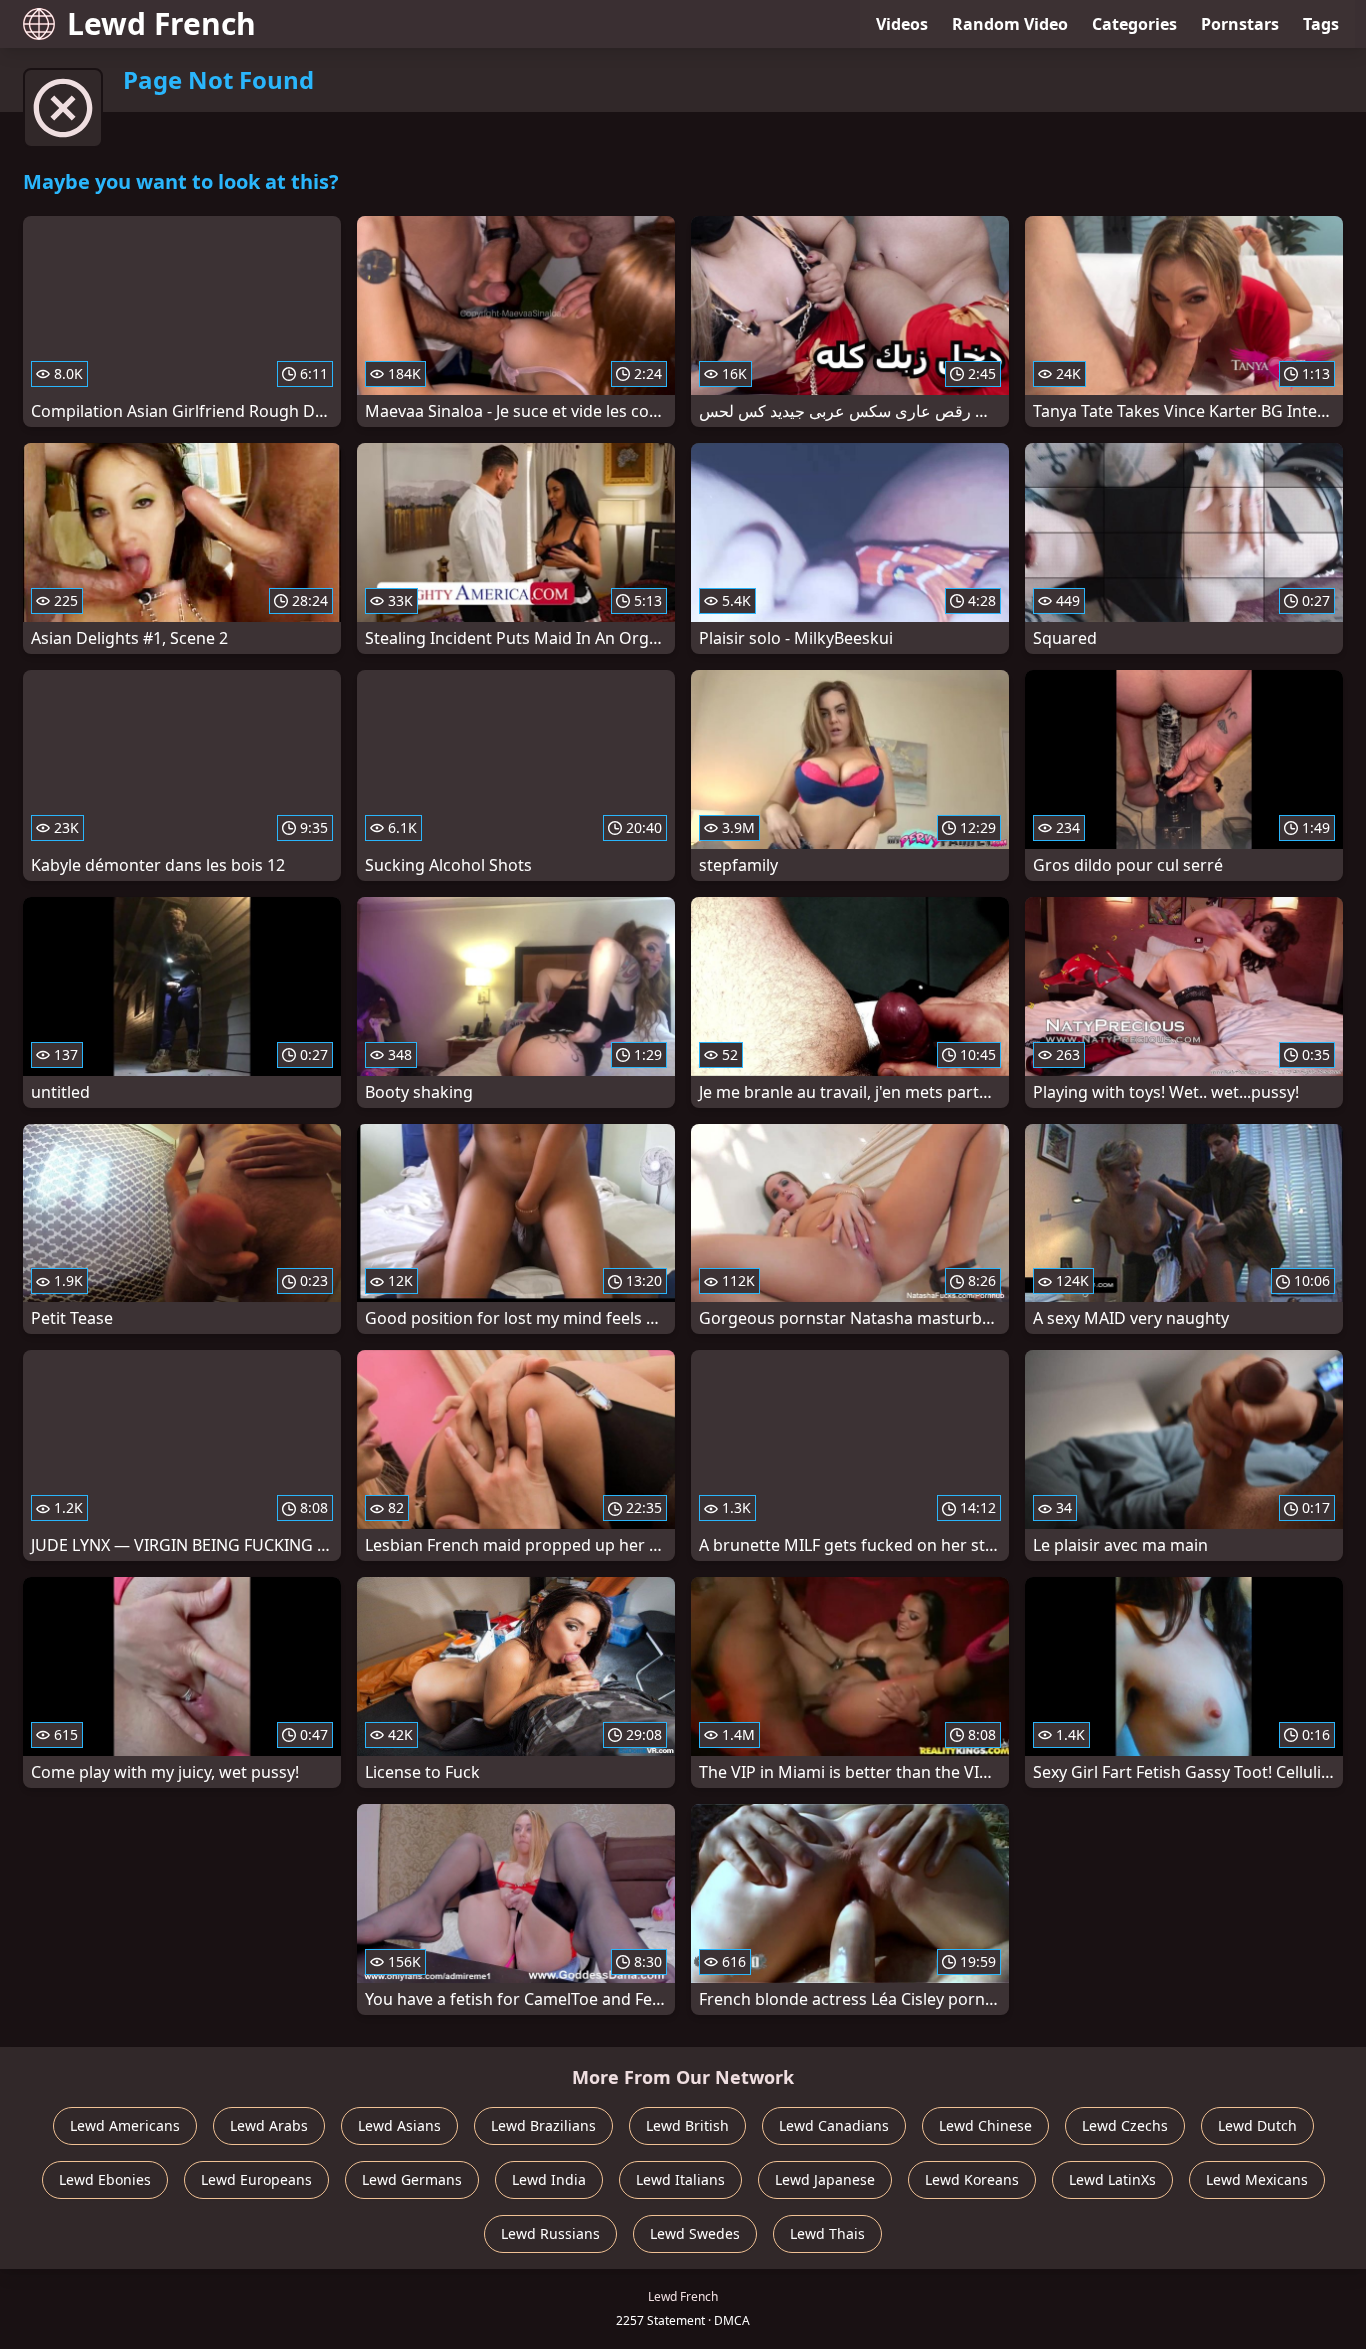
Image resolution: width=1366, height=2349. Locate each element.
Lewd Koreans (972, 2179)
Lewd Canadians (834, 2125)
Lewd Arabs (269, 2125)
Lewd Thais (827, 2233)
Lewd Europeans (256, 2179)
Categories (1134, 24)
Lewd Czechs (1125, 2125)
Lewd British (687, 2125)
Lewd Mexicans (1257, 2179)
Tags (1321, 24)
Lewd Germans (412, 2179)
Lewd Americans (125, 2125)
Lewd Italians (680, 2179)
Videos (902, 24)
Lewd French (161, 23)
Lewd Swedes (695, 2233)
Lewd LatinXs (1112, 2179)
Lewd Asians (399, 2125)
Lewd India (549, 2179)
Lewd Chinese (985, 2125)
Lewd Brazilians (543, 2125)
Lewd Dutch (1257, 2125)
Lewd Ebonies (105, 2179)
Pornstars (1240, 24)
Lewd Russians (550, 2233)
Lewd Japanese (825, 2179)
